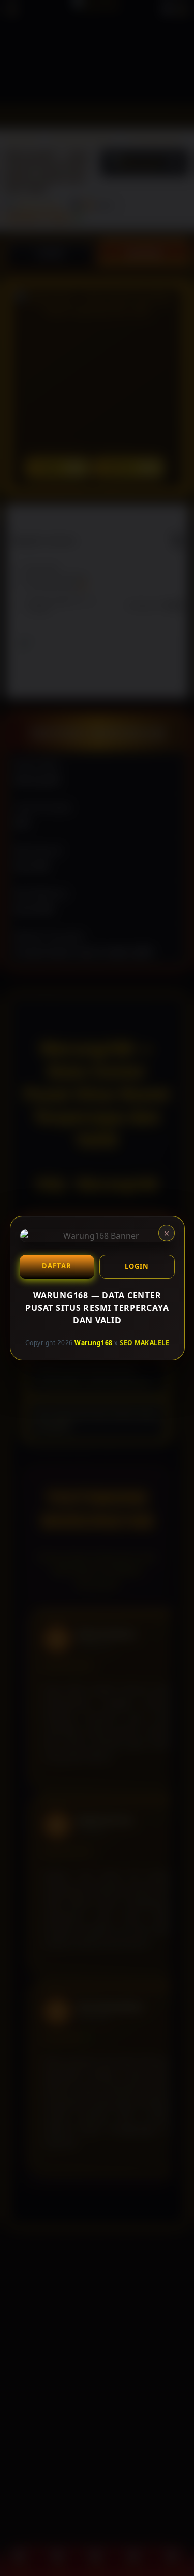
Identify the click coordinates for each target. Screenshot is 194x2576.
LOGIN (137, 1266)
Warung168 (94, 1342)
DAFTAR (57, 1266)
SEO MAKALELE (144, 1342)
